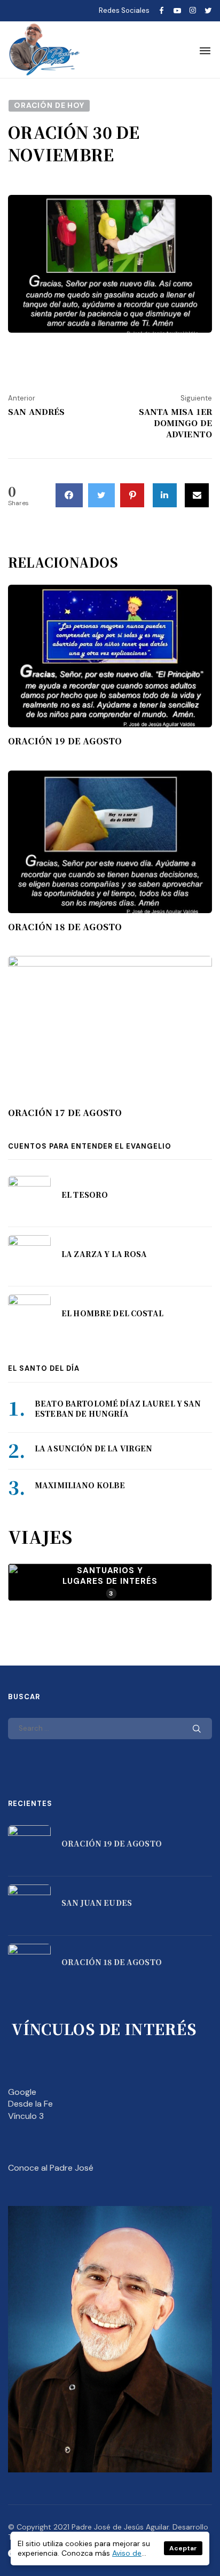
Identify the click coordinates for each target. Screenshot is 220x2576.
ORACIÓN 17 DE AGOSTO (65, 1113)
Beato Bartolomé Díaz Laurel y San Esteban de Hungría (118, 1409)
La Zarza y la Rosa (104, 1254)
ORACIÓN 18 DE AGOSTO (65, 927)
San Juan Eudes (97, 1903)
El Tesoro (85, 1195)
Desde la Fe (30, 2104)
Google (22, 2092)
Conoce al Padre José (51, 2168)
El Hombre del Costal (112, 1313)
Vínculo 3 (26, 2116)
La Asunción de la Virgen (93, 1448)
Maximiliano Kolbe (80, 1485)
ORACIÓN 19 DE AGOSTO (65, 741)
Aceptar (183, 2548)
